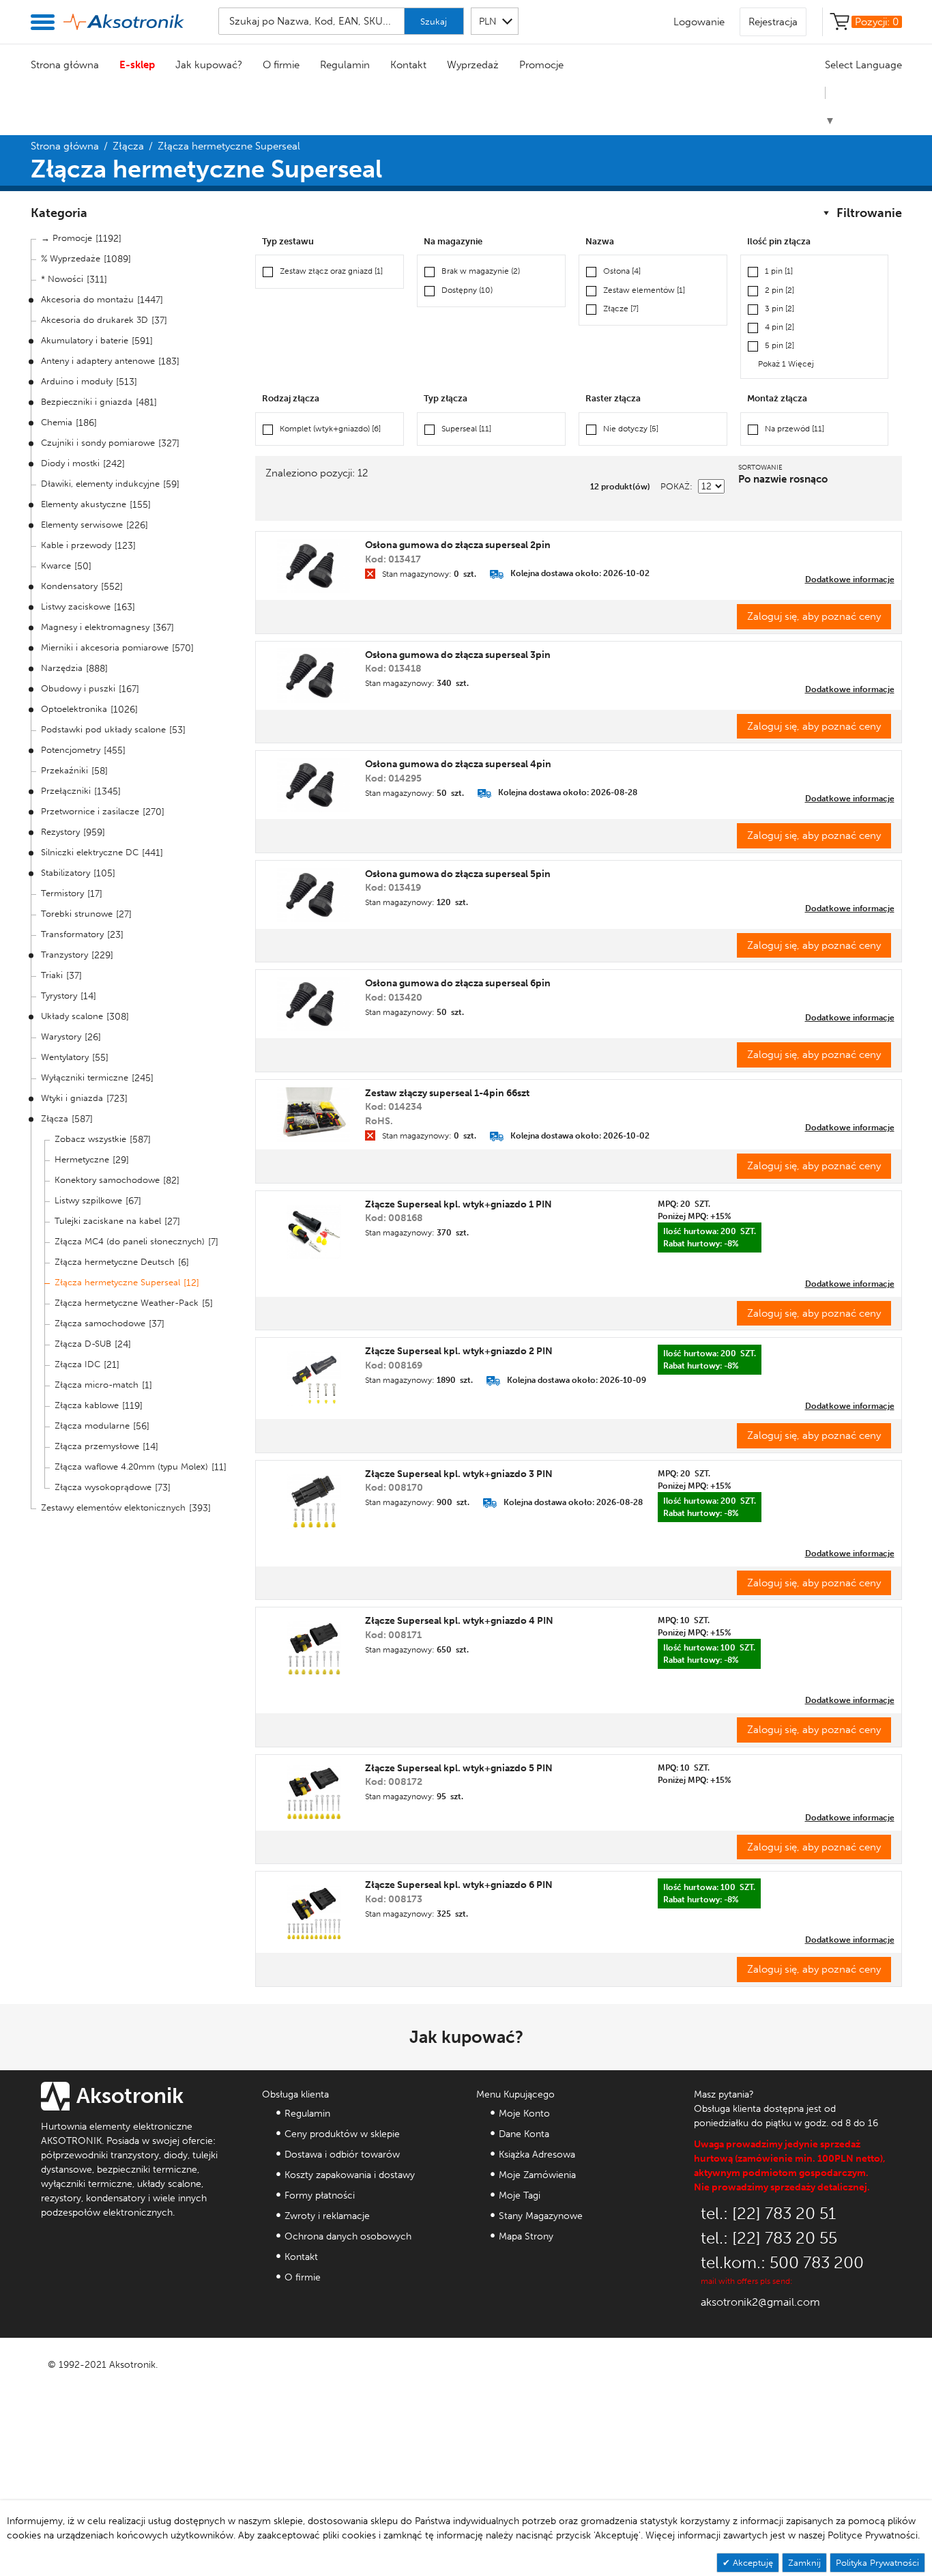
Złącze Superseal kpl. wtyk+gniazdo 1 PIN (458, 1204)
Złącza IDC (77, 1364)
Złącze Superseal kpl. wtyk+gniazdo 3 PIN (459, 1474)
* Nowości (62, 279)
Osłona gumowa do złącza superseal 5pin (458, 874)
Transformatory (72, 934)
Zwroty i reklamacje (327, 2216)
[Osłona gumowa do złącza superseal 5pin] (314, 895)
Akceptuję (752, 2563)
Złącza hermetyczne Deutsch (115, 1262)
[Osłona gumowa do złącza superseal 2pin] (314, 566)
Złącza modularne (92, 1426)
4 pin (780, 327)
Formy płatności (320, 2195)
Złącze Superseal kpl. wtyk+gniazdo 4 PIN (459, 1621)
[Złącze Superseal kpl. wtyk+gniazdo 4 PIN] (314, 1648)
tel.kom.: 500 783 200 (782, 2262)
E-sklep (137, 65)
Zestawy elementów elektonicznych (113, 1507)
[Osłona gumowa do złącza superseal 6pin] (314, 1004)
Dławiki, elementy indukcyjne (100, 484)
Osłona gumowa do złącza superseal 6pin (458, 983)
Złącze (621, 309)
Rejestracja (773, 22)
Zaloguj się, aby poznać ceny (814, 616)
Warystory (61, 1036)
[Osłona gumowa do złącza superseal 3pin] (314, 676)
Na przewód (795, 429)
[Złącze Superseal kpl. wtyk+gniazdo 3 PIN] (314, 1502)
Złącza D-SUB (83, 1344)
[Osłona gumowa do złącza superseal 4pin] (314, 785)
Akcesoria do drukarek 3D (94, 320)
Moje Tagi (520, 2195)
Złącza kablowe (87, 1405)
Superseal (466, 429)
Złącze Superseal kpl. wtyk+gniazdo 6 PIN (459, 1885)
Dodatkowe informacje (850, 579)
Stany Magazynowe (541, 2216)
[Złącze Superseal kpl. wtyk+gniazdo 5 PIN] (314, 1792)
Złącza (128, 146)
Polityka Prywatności (877, 2563)
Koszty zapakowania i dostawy (350, 2175)
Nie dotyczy (631, 429)
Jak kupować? (209, 65)
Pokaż (675, 486)
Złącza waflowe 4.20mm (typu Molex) (131, 1466)
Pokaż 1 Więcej (786, 364)
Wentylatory (65, 1057)
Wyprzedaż (473, 65)
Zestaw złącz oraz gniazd (331, 271)
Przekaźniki (64, 770)
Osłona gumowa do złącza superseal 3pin (458, 655)
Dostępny (467, 290)
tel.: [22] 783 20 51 (768, 2213)
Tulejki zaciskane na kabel (108, 1221)
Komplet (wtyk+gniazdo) (330, 429)
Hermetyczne (82, 1159)
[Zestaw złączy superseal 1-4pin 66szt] (314, 1115)
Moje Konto (524, 2114)
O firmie (281, 65)
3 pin (780, 309)
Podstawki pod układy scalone (103, 729)
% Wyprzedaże (71, 258)
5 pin (780, 345)
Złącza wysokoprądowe (103, 1487)
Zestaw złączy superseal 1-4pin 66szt (447, 1093)
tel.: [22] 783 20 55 (769, 2238)
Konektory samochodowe (107, 1180)
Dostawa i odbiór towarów (342, 2155)
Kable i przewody (76, 545)
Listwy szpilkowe (88, 1200)
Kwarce (56, 566)
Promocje (541, 65)
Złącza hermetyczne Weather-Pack (127, 1303)
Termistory (62, 893)
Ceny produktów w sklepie (342, 2134)
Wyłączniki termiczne (85, 1077)
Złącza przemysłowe (97, 1446)
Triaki (52, 975)
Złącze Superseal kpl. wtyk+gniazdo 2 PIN (459, 1351)
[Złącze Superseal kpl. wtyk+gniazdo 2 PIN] (314, 1379)
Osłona (622, 271)
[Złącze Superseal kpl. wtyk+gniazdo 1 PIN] (314, 1232)
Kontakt (408, 65)
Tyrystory (59, 996)
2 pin (780, 290)
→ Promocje (67, 238)
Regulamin (345, 65)
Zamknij (804, 2563)
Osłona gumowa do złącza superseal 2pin (458, 545)
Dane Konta (524, 2134)
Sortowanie (760, 468)
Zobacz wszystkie (90, 1139)
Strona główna (65, 65)
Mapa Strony (526, 2236)
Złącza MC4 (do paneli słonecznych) (130, 1241)
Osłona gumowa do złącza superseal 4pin (458, 764)
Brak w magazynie (481, 271)
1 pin (779, 271)
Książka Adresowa (537, 2155)
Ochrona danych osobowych (348, 2236)
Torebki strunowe (77, 914)
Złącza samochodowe (100, 1323)
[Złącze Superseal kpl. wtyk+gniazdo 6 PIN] (314, 1913)
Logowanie (699, 22)
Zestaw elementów (644, 290)
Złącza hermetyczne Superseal (117, 1282)
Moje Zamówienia (537, 2175)
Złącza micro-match (97, 1385)
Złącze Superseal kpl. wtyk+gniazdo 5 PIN (459, 1768)
